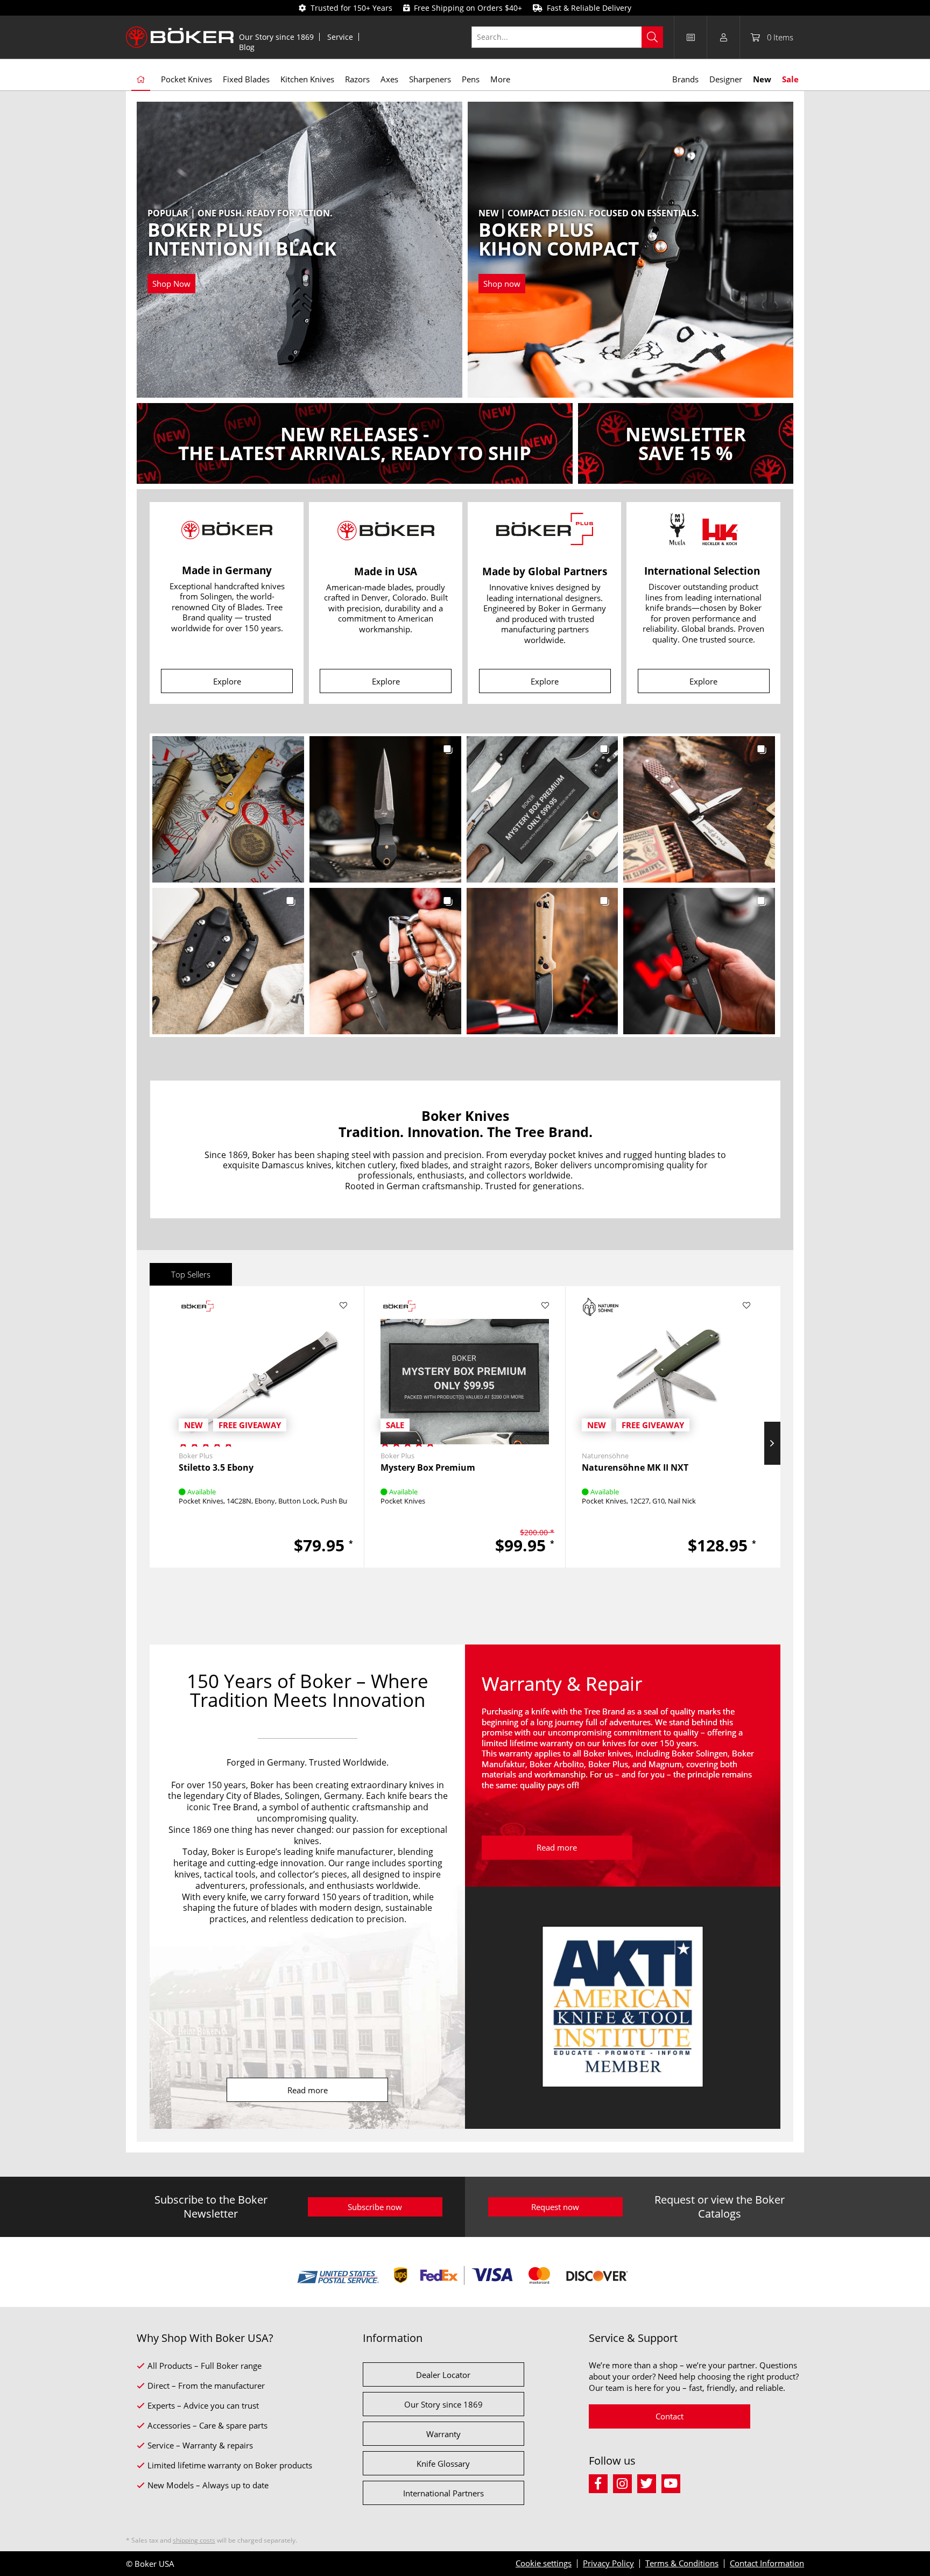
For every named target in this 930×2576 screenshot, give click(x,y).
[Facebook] (601, 2482)
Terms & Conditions (682, 2563)
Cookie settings (544, 2563)
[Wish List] (691, 37)
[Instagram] (625, 2482)
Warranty (443, 2434)
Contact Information (767, 2563)
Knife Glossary (443, 2464)
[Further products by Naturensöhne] (601, 1307)
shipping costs (194, 2540)
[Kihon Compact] (589, 251)
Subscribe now (375, 2207)
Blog (247, 47)
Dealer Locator (443, 2375)
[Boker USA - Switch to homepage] (180, 37)
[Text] (355, 443)
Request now (555, 2207)
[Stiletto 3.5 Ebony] (263, 1367)
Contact (670, 2416)
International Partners (443, 2493)
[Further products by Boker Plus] (198, 1307)
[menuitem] (277, 37)
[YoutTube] (672, 2482)
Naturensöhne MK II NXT (635, 1468)
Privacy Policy (608, 2563)
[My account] (723, 37)
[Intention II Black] (242, 251)
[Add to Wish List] (344, 1305)
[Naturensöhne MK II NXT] (666, 1367)
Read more (308, 2090)
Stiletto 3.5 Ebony (216, 1468)
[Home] (141, 80)
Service (340, 37)
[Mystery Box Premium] (465, 1367)
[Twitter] (649, 2482)
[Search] (652, 37)
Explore (227, 681)
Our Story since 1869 (276, 37)
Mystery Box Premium (428, 1468)
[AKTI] (623, 2008)
